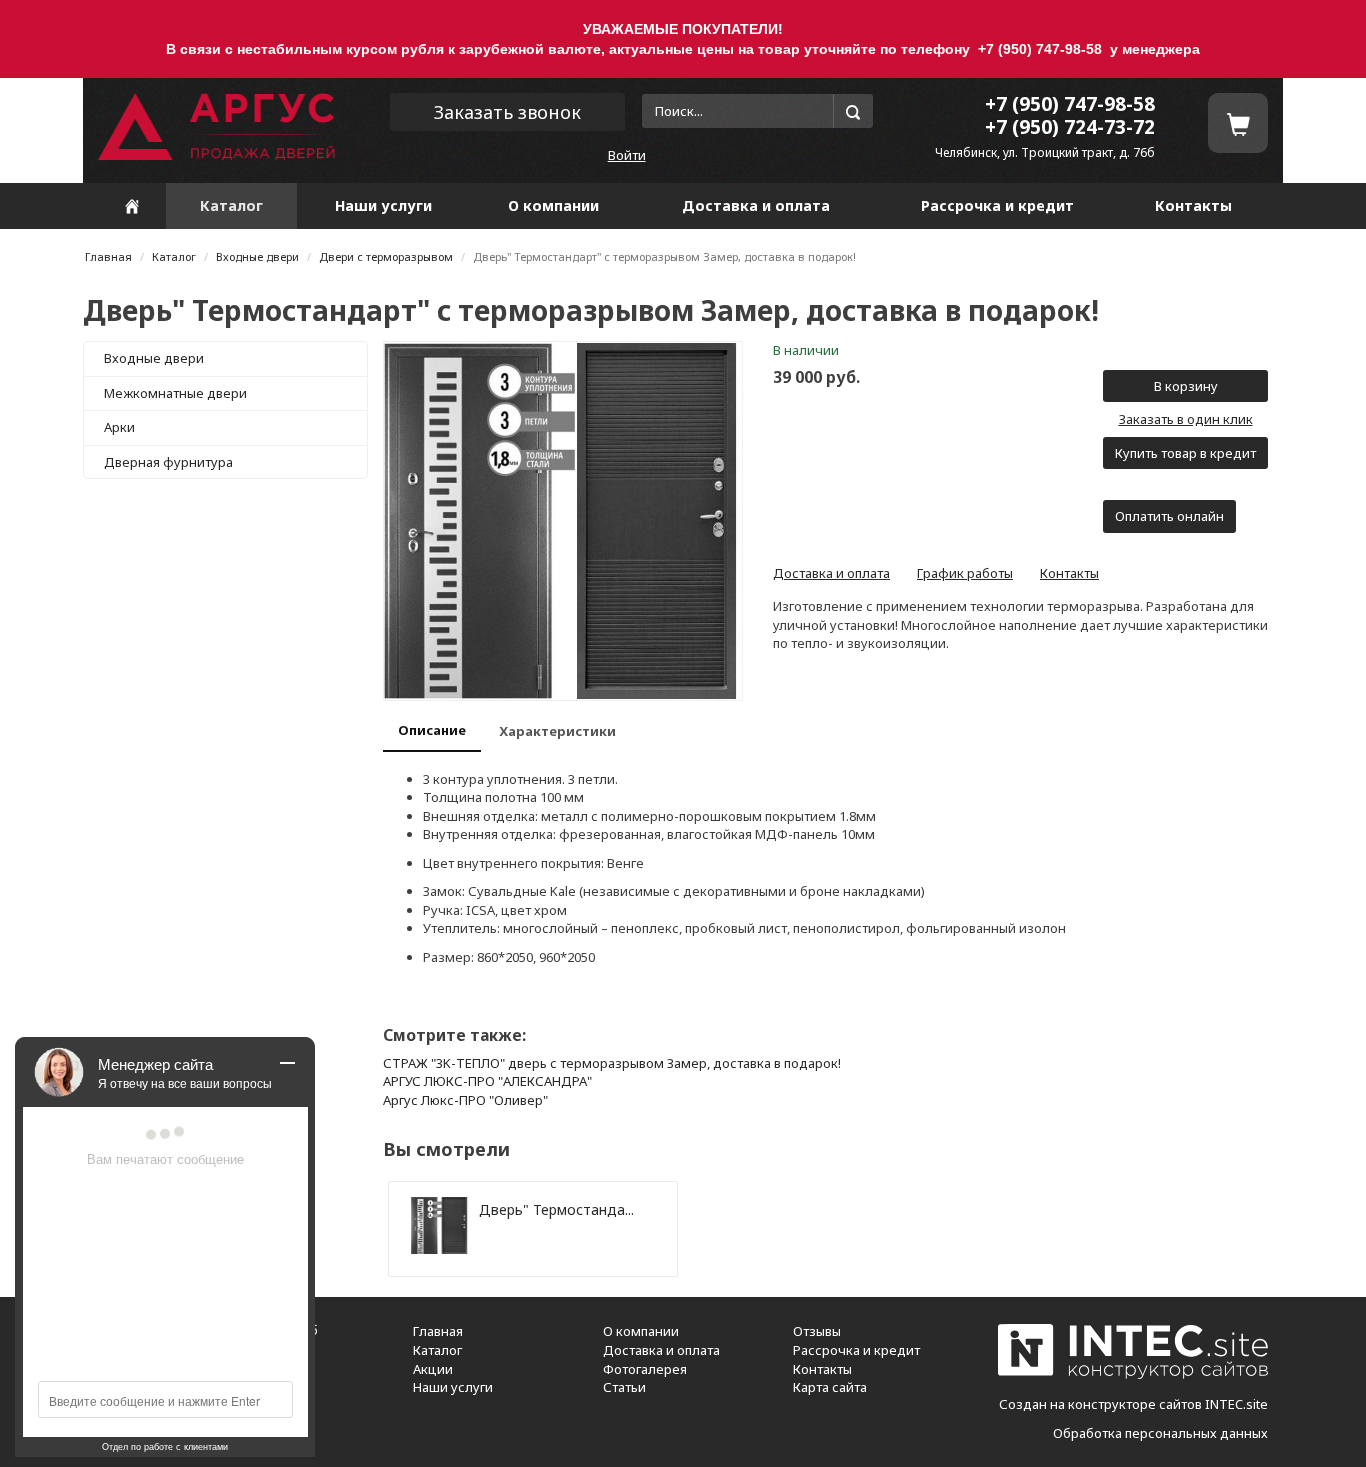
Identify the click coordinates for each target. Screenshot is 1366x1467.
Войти (627, 155)
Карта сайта (830, 1387)
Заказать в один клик (1186, 419)
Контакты (1193, 205)
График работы (965, 573)
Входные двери (257, 256)
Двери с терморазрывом (386, 256)
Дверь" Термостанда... (556, 1209)
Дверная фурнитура (168, 462)
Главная (108, 256)
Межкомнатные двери (175, 393)
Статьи (624, 1387)
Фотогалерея (645, 1369)
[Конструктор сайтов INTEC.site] (1133, 1375)
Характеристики (557, 731)
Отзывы (817, 1331)
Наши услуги (383, 205)
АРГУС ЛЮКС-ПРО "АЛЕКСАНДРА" (487, 1081)
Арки (119, 427)
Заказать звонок (507, 112)
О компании (553, 205)
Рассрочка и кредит (997, 205)
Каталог (231, 205)
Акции (433, 1369)
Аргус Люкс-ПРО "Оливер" (465, 1100)
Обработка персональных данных (1160, 1433)
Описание (432, 730)
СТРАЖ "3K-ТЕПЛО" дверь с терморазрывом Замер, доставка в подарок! (612, 1063)
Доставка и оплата (756, 205)
